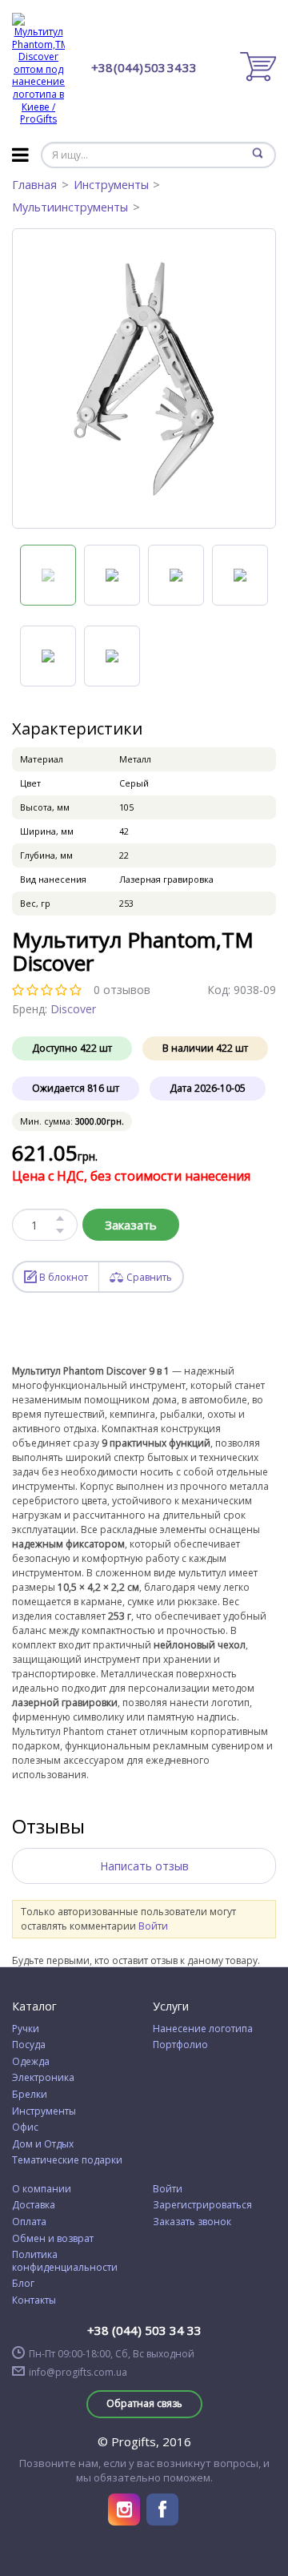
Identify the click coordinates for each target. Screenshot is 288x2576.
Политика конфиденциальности (65, 2261)
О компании (42, 2189)
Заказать (131, 1225)
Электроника (43, 2078)
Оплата (29, 2222)
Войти (153, 1926)
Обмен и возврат (53, 2239)
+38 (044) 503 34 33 (144, 68)
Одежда (31, 2062)
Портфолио (180, 2045)
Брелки (30, 2095)
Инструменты (111, 185)
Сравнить (149, 1277)
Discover (73, 1009)
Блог (23, 2284)
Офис (25, 2127)
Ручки (26, 2029)
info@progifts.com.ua (78, 2373)
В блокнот (64, 1277)
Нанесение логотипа (203, 2029)
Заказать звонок (192, 2222)
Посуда (29, 2045)
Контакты (34, 2300)
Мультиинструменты (70, 207)
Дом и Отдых (43, 2144)
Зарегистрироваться (202, 2205)
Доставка (34, 2205)
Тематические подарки (67, 2160)
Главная (34, 185)
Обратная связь (144, 2403)
